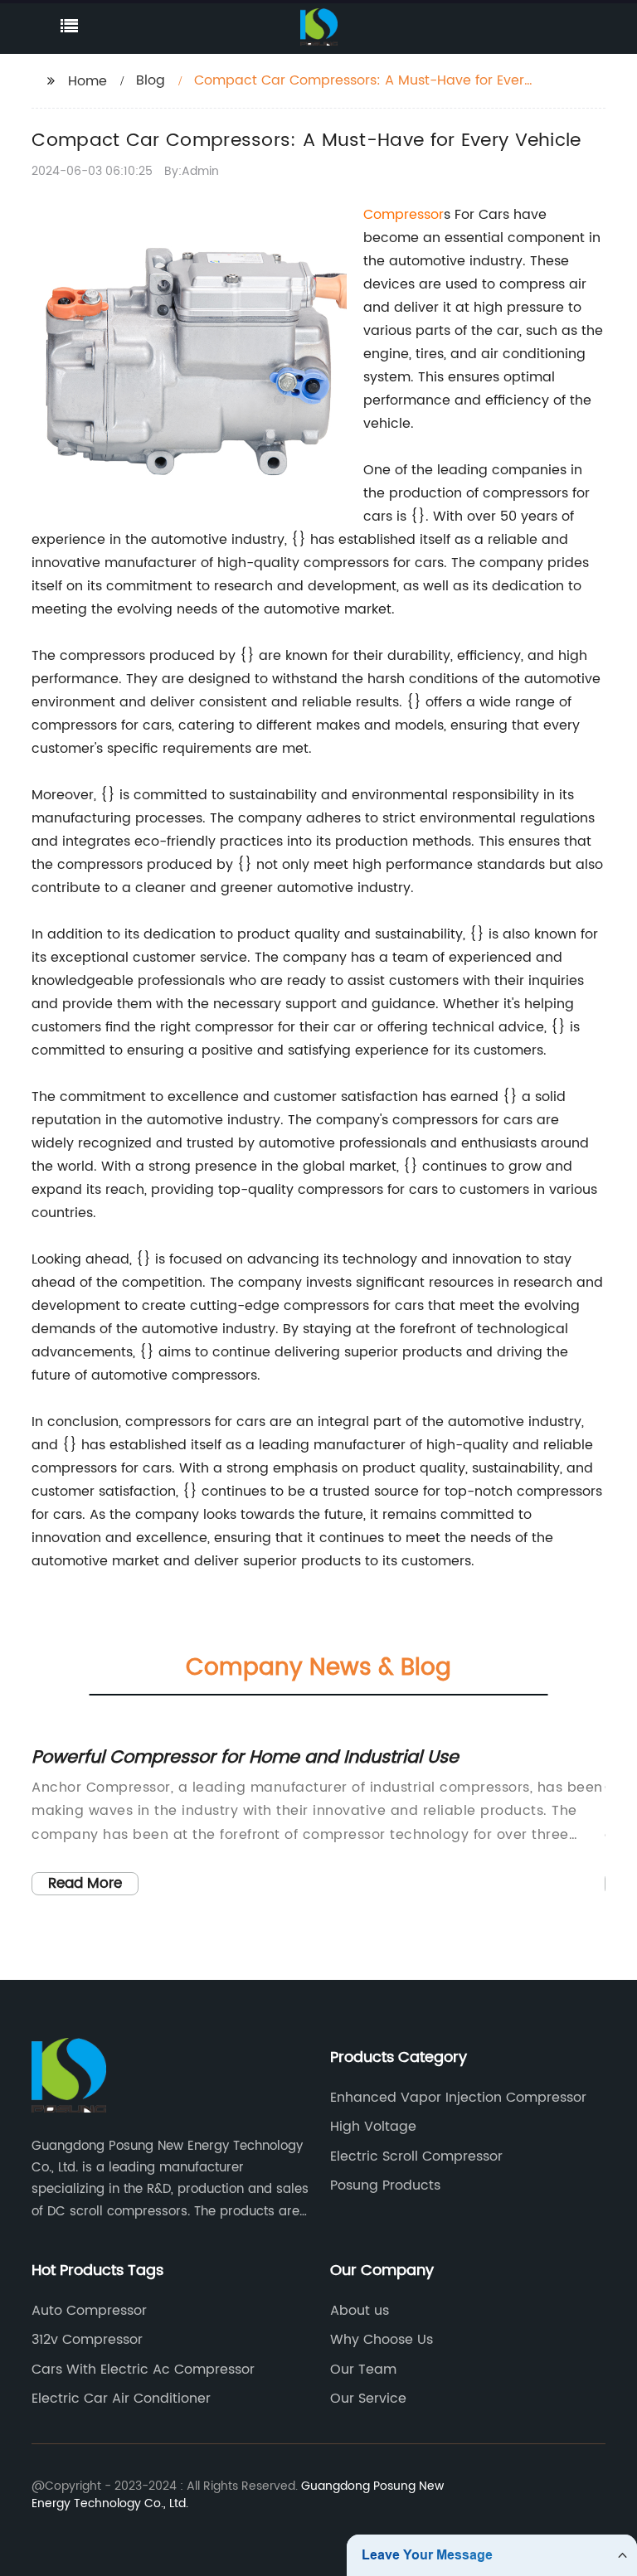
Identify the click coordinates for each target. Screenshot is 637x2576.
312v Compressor (87, 2340)
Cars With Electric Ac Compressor (143, 2370)
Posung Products (385, 2185)
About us (360, 2311)
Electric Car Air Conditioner (121, 2399)
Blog (151, 80)
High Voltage (373, 2127)
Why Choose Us (382, 2340)
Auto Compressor (89, 2311)
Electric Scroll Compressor (416, 2156)
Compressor (404, 215)
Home (88, 81)
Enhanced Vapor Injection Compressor (458, 2098)
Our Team (363, 2370)
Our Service (368, 2399)
